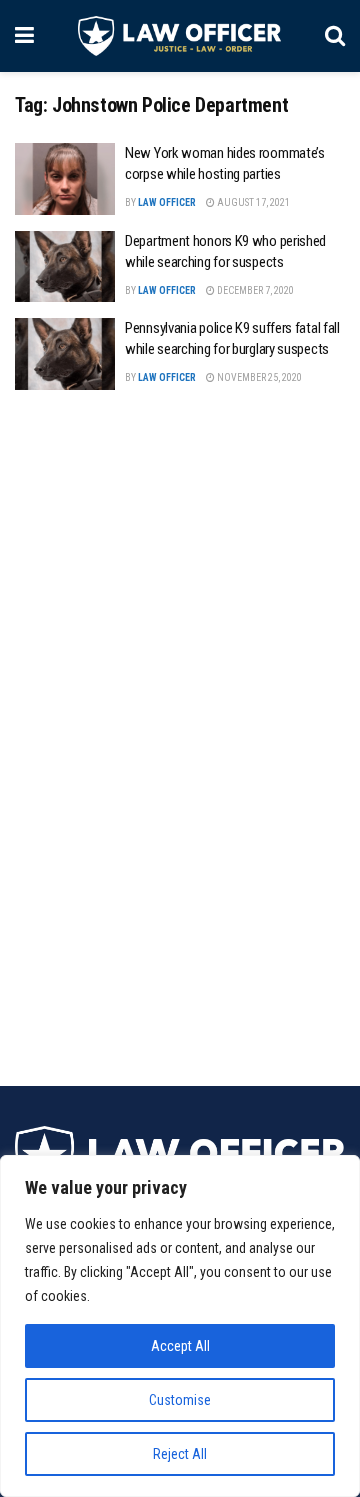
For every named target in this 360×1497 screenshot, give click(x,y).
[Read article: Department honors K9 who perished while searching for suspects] (65, 267)
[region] (180, 1326)
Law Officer (167, 202)
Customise (180, 1400)
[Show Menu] (24, 36)
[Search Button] (335, 36)
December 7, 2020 (254, 290)
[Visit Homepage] (179, 36)
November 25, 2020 (258, 377)
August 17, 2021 (252, 202)
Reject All (180, 1454)
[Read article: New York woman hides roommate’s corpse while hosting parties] (65, 179)
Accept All (180, 1346)
